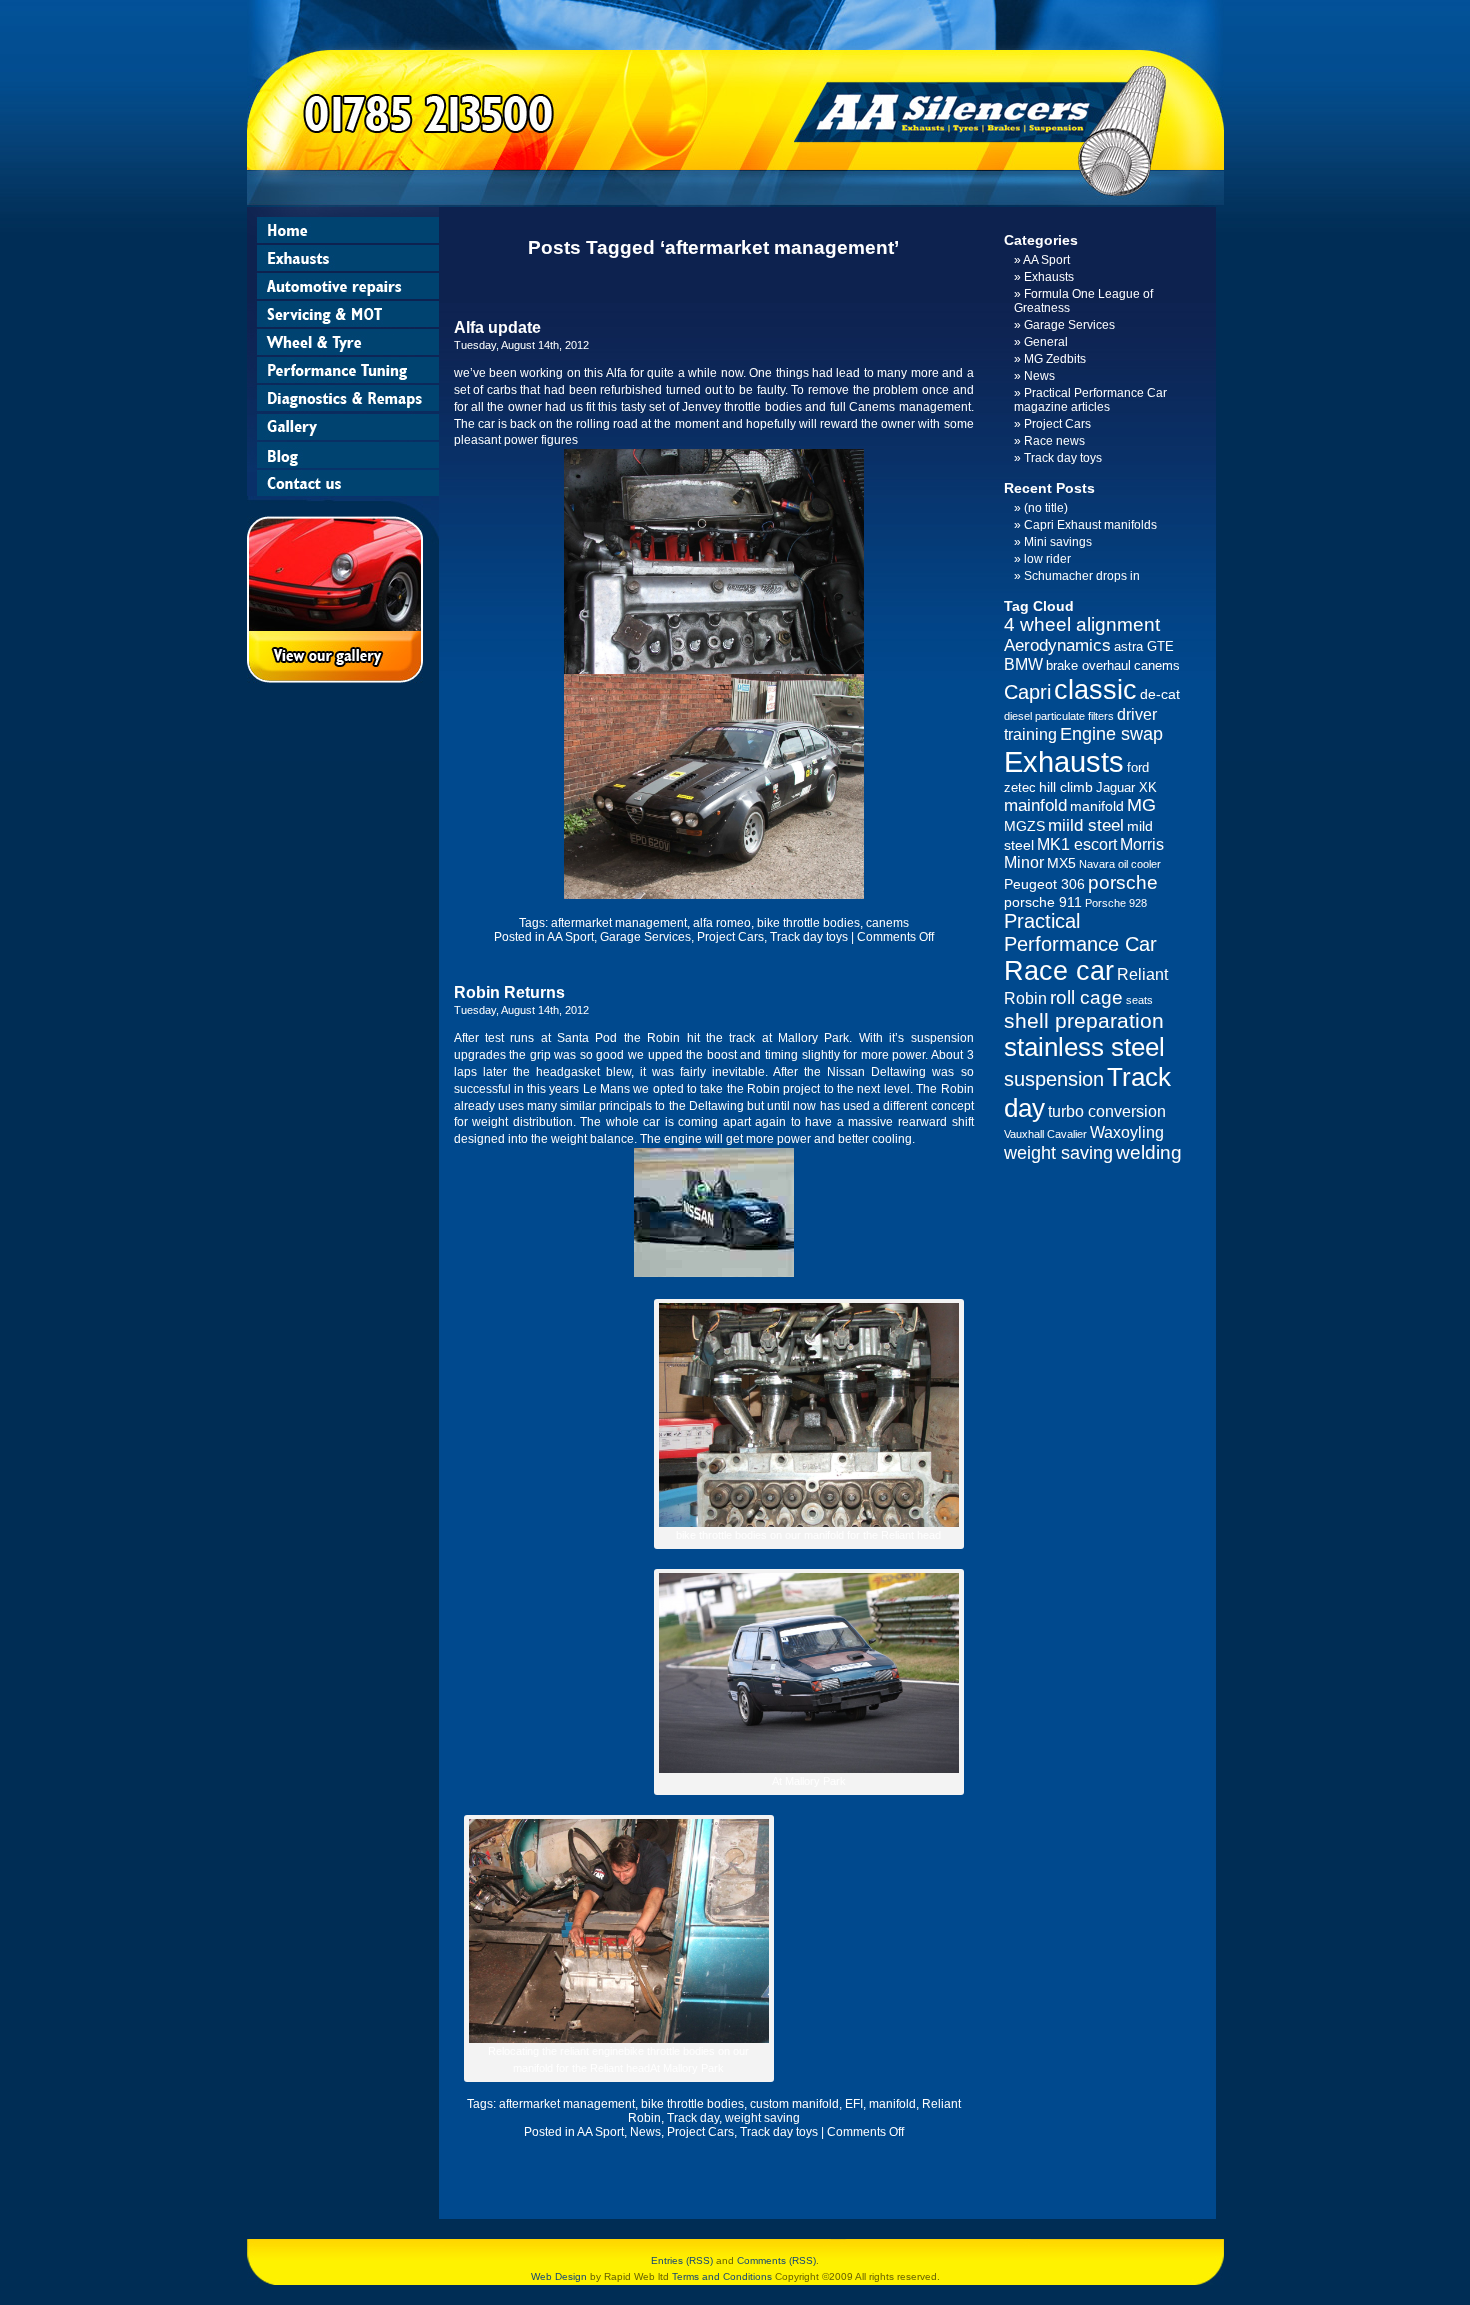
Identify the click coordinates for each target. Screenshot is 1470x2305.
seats (1139, 1000)
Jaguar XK (1126, 787)
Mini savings (1058, 542)
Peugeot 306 (1044, 884)
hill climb (1066, 787)
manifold (892, 2104)
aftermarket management (619, 923)
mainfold (1035, 805)
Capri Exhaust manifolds (1090, 525)
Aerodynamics (1057, 645)
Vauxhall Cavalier (1045, 1134)
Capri (1027, 692)
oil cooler (1139, 864)
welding (1149, 1152)
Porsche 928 (1116, 903)
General (1046, 342)
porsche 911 (1043, 902)
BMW (1023, 664)
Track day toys (809, 937)
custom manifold (794, 2104)
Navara (1097, 864)
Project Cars (730, 937)
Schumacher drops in (1082, 576)
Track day (693, 2118)
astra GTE (1144, 646)
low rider (1047, 559)
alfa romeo (722, 923)
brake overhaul (1088, 665)
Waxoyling (1127, 1132)
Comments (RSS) (776, 2260)
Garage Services (645, 937)
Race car (1059, 971)
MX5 (1061, 863)
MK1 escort (1077, 844)
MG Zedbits (1055, 359)
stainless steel (1084, 1047)
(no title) (1046, 508)
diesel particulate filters (1059, 716)
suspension (1054, 1079)
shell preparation (1084, 1020)
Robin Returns (509, 992)
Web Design (559, 2276)
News (645, 2132)
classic (1095, 689)
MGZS (1024, 826)
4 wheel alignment (1082, 624)
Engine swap (1111, 734)
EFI (854, 2104)
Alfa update (497, 327)
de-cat (1160, 694)
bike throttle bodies (808, 923)
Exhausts (1049, 277)
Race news (1054, 441)
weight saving (762, 2118)
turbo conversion (1107, 1111)
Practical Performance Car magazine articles (1090, 400)
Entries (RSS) (682, 2260)
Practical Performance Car (1080, 932)
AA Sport (570, 937)
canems (887, 923)
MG (1141, 805)
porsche (1123, 882)
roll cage (1086, 997)
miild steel (1086, 825)
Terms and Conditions (722, 2276)
